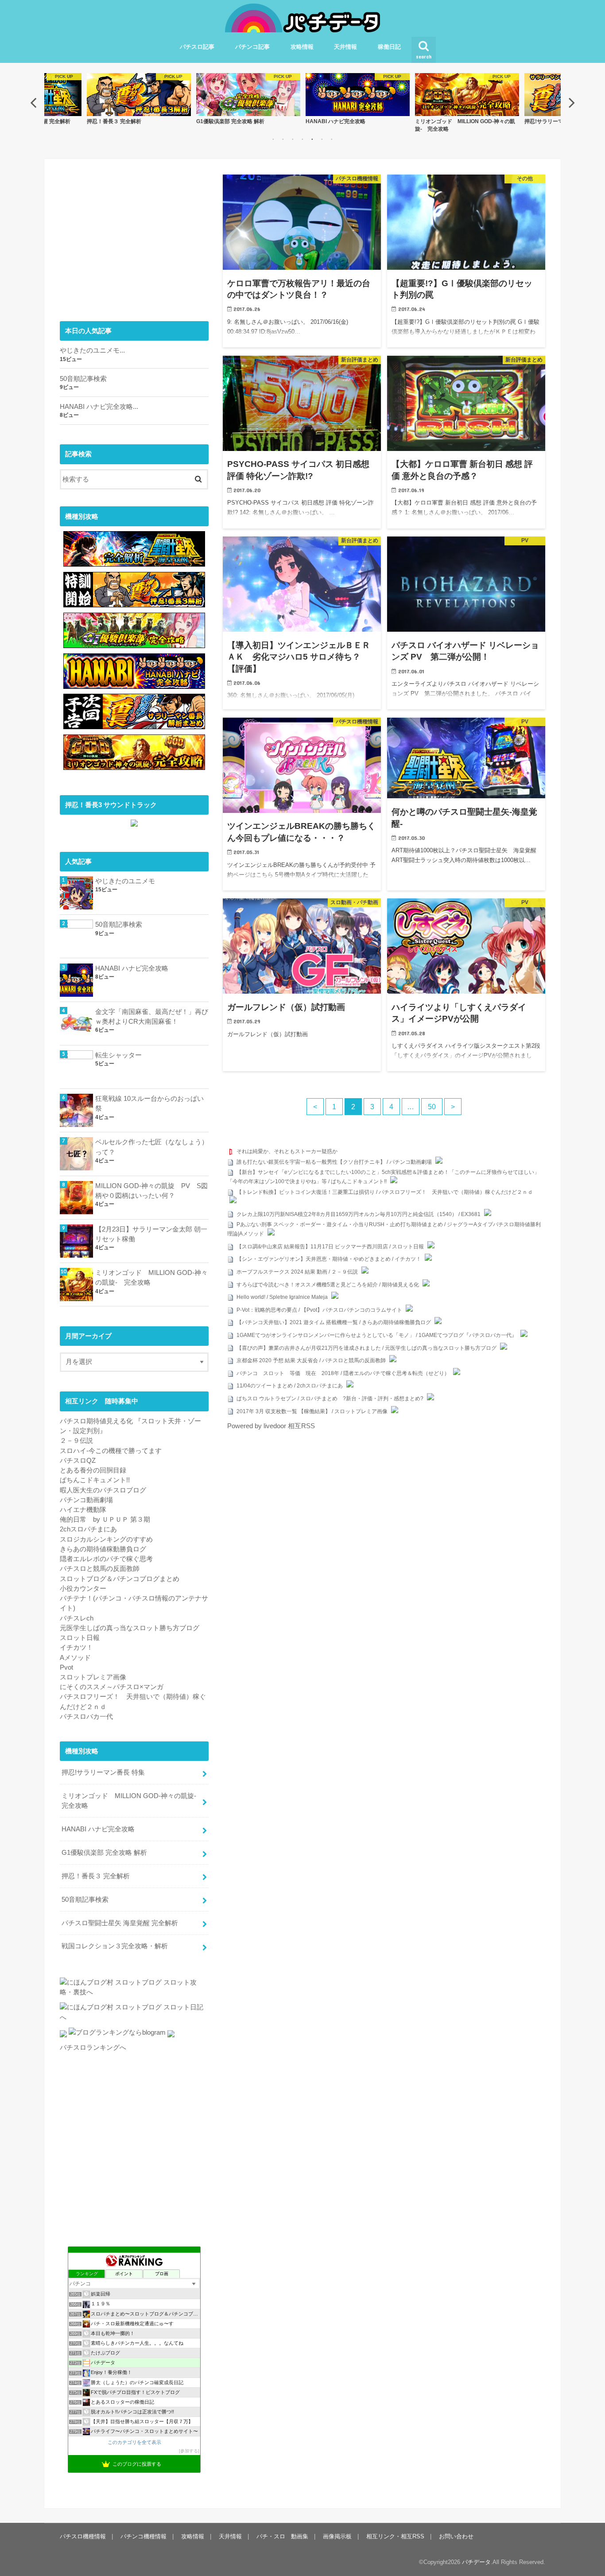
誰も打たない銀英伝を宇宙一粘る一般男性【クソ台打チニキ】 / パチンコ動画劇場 (334, 1162)
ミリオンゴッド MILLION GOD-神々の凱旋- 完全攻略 (151, 1278)
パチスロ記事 (197, 47)
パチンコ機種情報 (143, 2536)
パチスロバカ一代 (86, 1717)
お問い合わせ (456, 2536)
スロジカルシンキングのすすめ (106, 1539)
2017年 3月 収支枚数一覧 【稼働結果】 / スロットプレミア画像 (312, 1411)
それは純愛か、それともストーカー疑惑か (287, 1151)
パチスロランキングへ (93, 2048)
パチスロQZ (78, 1461)
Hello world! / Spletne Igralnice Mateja (282, 1297)
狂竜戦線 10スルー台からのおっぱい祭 (149, 1103)
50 (432, 1107)
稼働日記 (389, 47)
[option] (139, 99)
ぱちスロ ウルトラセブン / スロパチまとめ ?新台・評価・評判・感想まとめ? (330, 1399)
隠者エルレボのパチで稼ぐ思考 (106, 1559)
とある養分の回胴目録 (93, 1470)
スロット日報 (80, 1638)
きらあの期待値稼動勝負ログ (103, 1549)
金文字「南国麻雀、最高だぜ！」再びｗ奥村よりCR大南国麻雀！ (152, 1017)
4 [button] (302, 139)
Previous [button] (33, 102)
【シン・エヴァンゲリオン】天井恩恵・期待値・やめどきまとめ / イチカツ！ (329, 1259)
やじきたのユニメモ (125, 881)
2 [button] (283, 139)
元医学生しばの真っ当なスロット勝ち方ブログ (130, 1628)
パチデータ (476, 2562)
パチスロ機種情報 (83, 2536)
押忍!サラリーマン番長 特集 (103, 1772)
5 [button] (312, 139)
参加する (189, 2451)
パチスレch (77, 1618)
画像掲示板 (337, 2536)
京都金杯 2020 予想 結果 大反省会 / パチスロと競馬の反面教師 (311, 1360)
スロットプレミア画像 (93, 1677)
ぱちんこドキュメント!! (95, 1480)
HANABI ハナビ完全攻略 (132, 968)
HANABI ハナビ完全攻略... (99, 407)
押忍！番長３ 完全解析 (96, 1876)
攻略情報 (302, 47)
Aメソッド (75, 1658)
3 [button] (293, 139)
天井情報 (345, 47)
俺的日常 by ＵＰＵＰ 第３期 (105, 1519)
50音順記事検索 (83, 379)
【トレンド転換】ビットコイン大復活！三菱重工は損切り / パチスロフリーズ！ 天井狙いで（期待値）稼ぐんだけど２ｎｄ (385, 1192)
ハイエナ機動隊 (83, 1510)
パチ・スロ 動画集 (282, 2536)
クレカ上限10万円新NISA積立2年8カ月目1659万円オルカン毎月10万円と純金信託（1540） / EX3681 (359, 1214)
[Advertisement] (134, 237)
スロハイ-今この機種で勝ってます (111, 1451)
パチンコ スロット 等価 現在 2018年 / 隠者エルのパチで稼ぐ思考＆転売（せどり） (343, 1373)
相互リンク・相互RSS (395, 2536)
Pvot (66, 1667)
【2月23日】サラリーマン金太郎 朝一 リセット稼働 (151, 1234)
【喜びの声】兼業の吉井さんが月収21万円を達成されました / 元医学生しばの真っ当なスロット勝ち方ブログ (366, 1348)
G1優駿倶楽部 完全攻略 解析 (104, 1853)
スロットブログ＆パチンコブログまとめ (120, 1579)
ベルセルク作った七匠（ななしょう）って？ (152, 1147)
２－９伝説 (76, 1441)
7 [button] (332, 139)
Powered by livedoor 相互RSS (271, 1426)
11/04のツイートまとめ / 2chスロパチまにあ (290, 1386)
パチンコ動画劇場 (86, 1500)
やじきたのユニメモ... (92, 350)
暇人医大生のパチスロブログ (103, 1490)
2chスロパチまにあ (88, 1529)
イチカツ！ (76, 1647)
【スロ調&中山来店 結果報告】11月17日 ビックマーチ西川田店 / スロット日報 (330, 1247)
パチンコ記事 (252, 47)
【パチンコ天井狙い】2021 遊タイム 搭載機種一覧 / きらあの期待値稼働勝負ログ (334, 1322)
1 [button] (273, 139)
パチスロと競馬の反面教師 (100, 1569)
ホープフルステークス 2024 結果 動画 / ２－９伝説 (297, 1272)
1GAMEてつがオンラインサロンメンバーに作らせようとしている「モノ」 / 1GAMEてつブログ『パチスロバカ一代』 (377, 1335)
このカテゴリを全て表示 (134, 2442)
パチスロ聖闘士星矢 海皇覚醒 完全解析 (120, 1923)
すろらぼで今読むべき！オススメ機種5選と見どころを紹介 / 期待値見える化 (328, 1285)
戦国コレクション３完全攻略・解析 (115, 1946)
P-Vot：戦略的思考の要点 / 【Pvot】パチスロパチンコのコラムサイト (319, 1310)
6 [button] (322, 139)
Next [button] (572, 102)
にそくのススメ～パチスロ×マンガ (112, 1687)
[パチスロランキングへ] (171, 2037)
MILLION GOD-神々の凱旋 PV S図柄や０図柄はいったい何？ (151, 1191)
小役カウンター (83, 1589)
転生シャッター (118, 1055)
